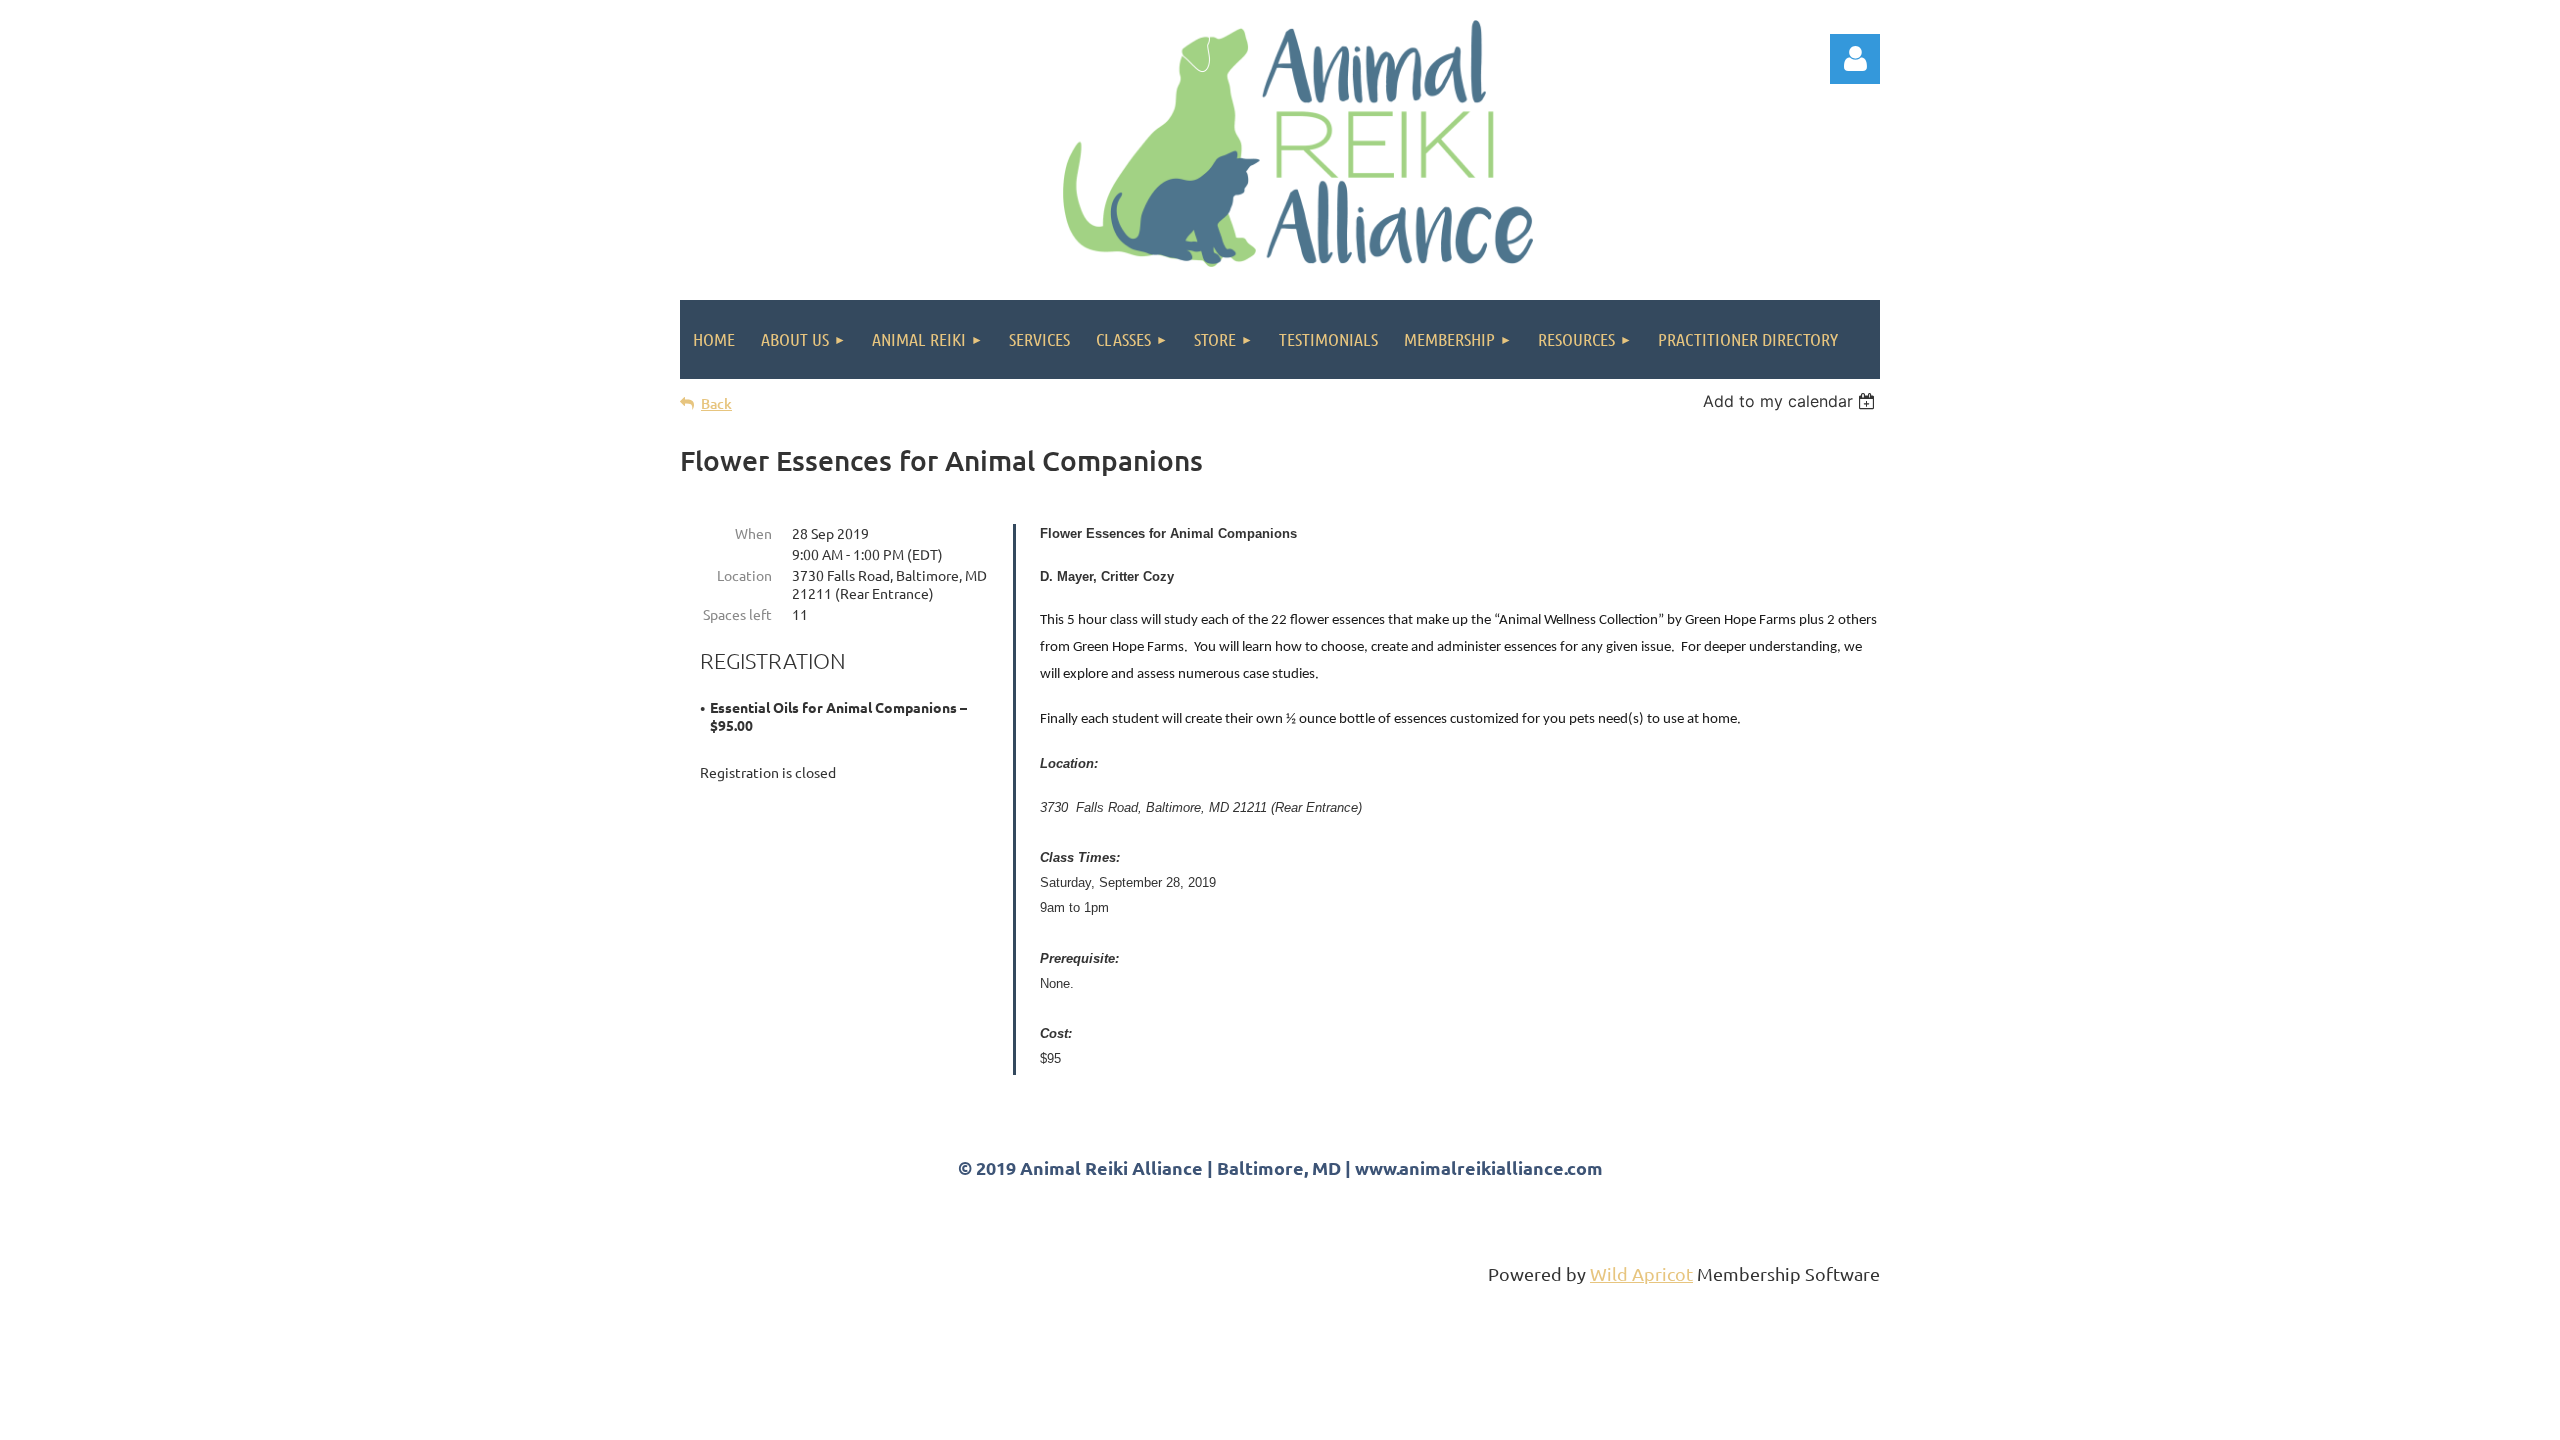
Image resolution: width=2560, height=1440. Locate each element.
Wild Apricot (1641, 1273)
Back (716, 403)
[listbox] (1791, 401)
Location (744, 575)
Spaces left (737, 614)
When (753, 533)
